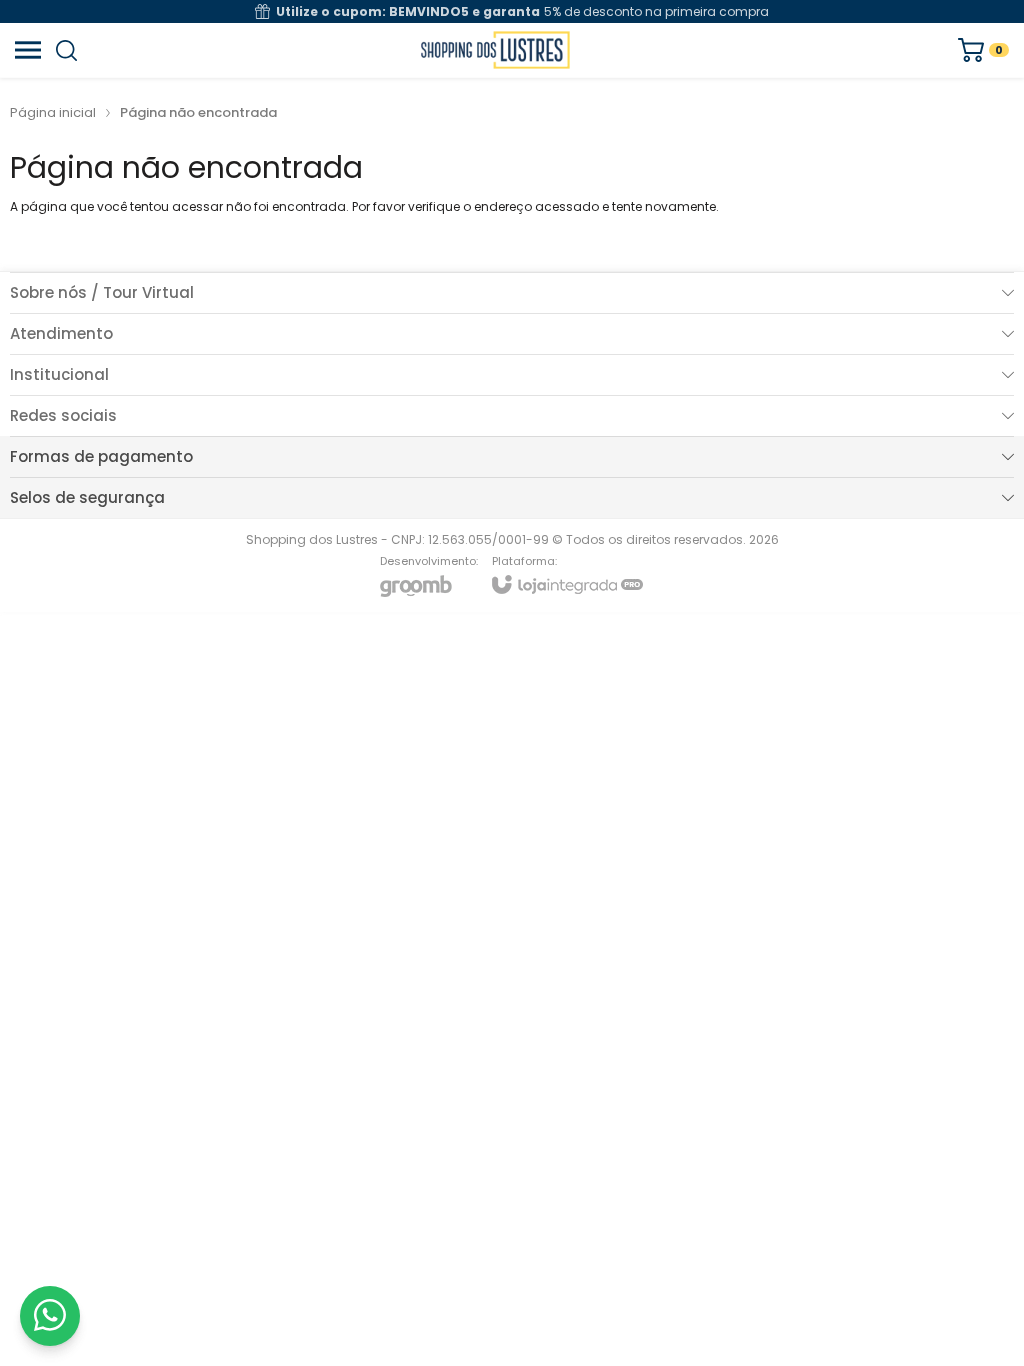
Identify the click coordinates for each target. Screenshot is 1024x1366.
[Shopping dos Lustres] (495, 50)
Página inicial (53, 112)
